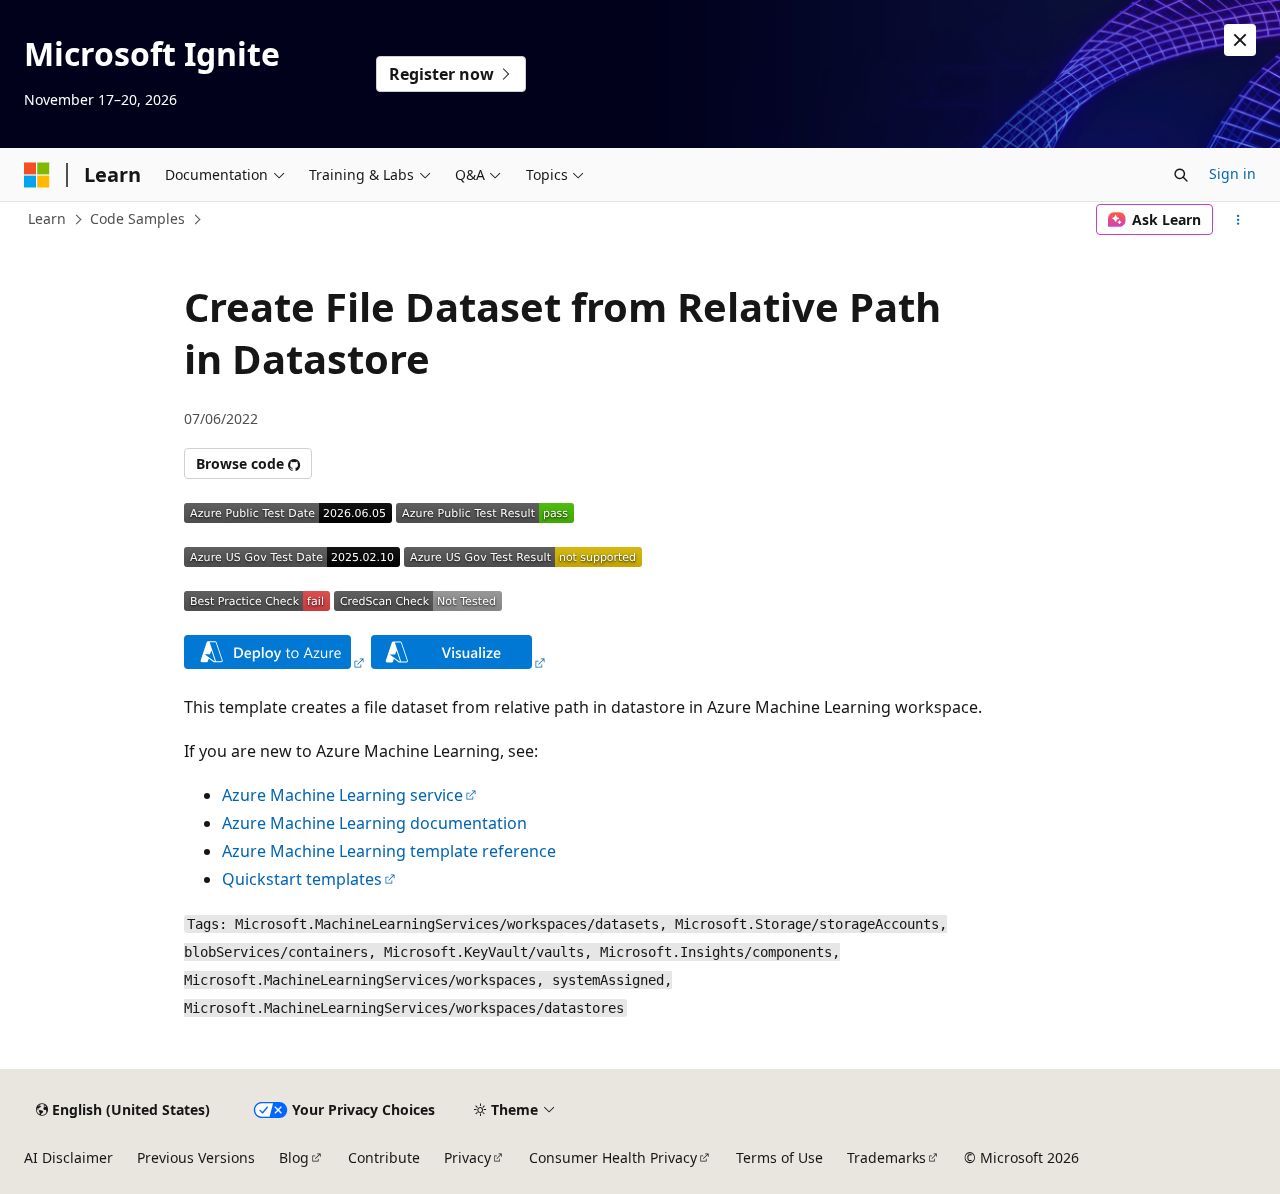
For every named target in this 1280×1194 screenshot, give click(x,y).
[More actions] (1238, 220)
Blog (294, 1157)
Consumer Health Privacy (613, 1157)
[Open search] (1181, 175)
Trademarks (886, 1157)
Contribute (384, 1157)
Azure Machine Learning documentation (374, 823)
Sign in (1232, 173)
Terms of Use (779, 1157)
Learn (47, 218)
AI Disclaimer (68, 1157)
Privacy (467, 1157)
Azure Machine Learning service (342, 795)
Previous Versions (196, 1157)
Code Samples (137, 218)
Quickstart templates (302, 879)
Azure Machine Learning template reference (389, 851)
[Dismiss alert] (1240, 40)
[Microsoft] (37, 175)
